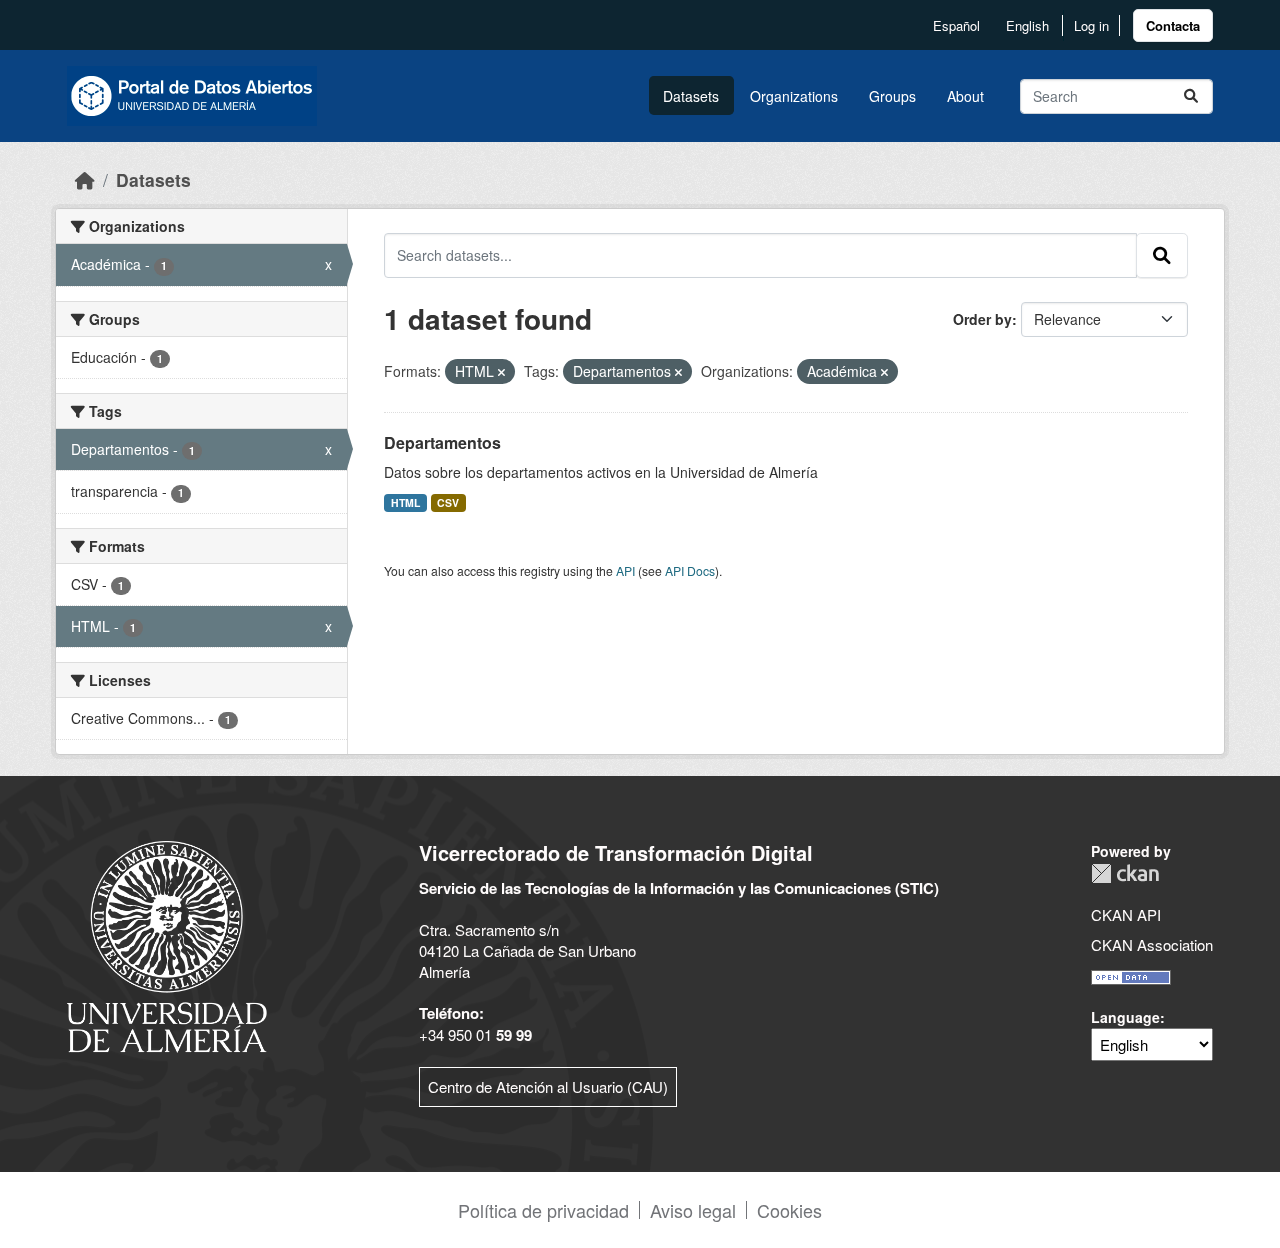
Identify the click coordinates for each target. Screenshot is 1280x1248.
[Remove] (501, 372)
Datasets (691, 96)
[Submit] (1191, 96)
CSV (448, 502)
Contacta (1173, 25)
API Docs (690, 570)
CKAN (1125, 873)
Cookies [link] (789, 1210)
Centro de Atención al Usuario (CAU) (548, 1086)
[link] (1173, 25)
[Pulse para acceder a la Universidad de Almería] (167, 944)
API (625, 570)
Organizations (794, 96)
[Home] (85, 179)
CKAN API (1126, 914)
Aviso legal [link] (693, 1210)
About (965, 96)
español (956, 25)
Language (1125, 1017)
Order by (982, 319)
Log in (1091, 25)
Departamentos (442, 442)
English (1027, 25)
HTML (405, 502)
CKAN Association (1152, 944)
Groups (892, 96)
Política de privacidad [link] (543, 1210)
